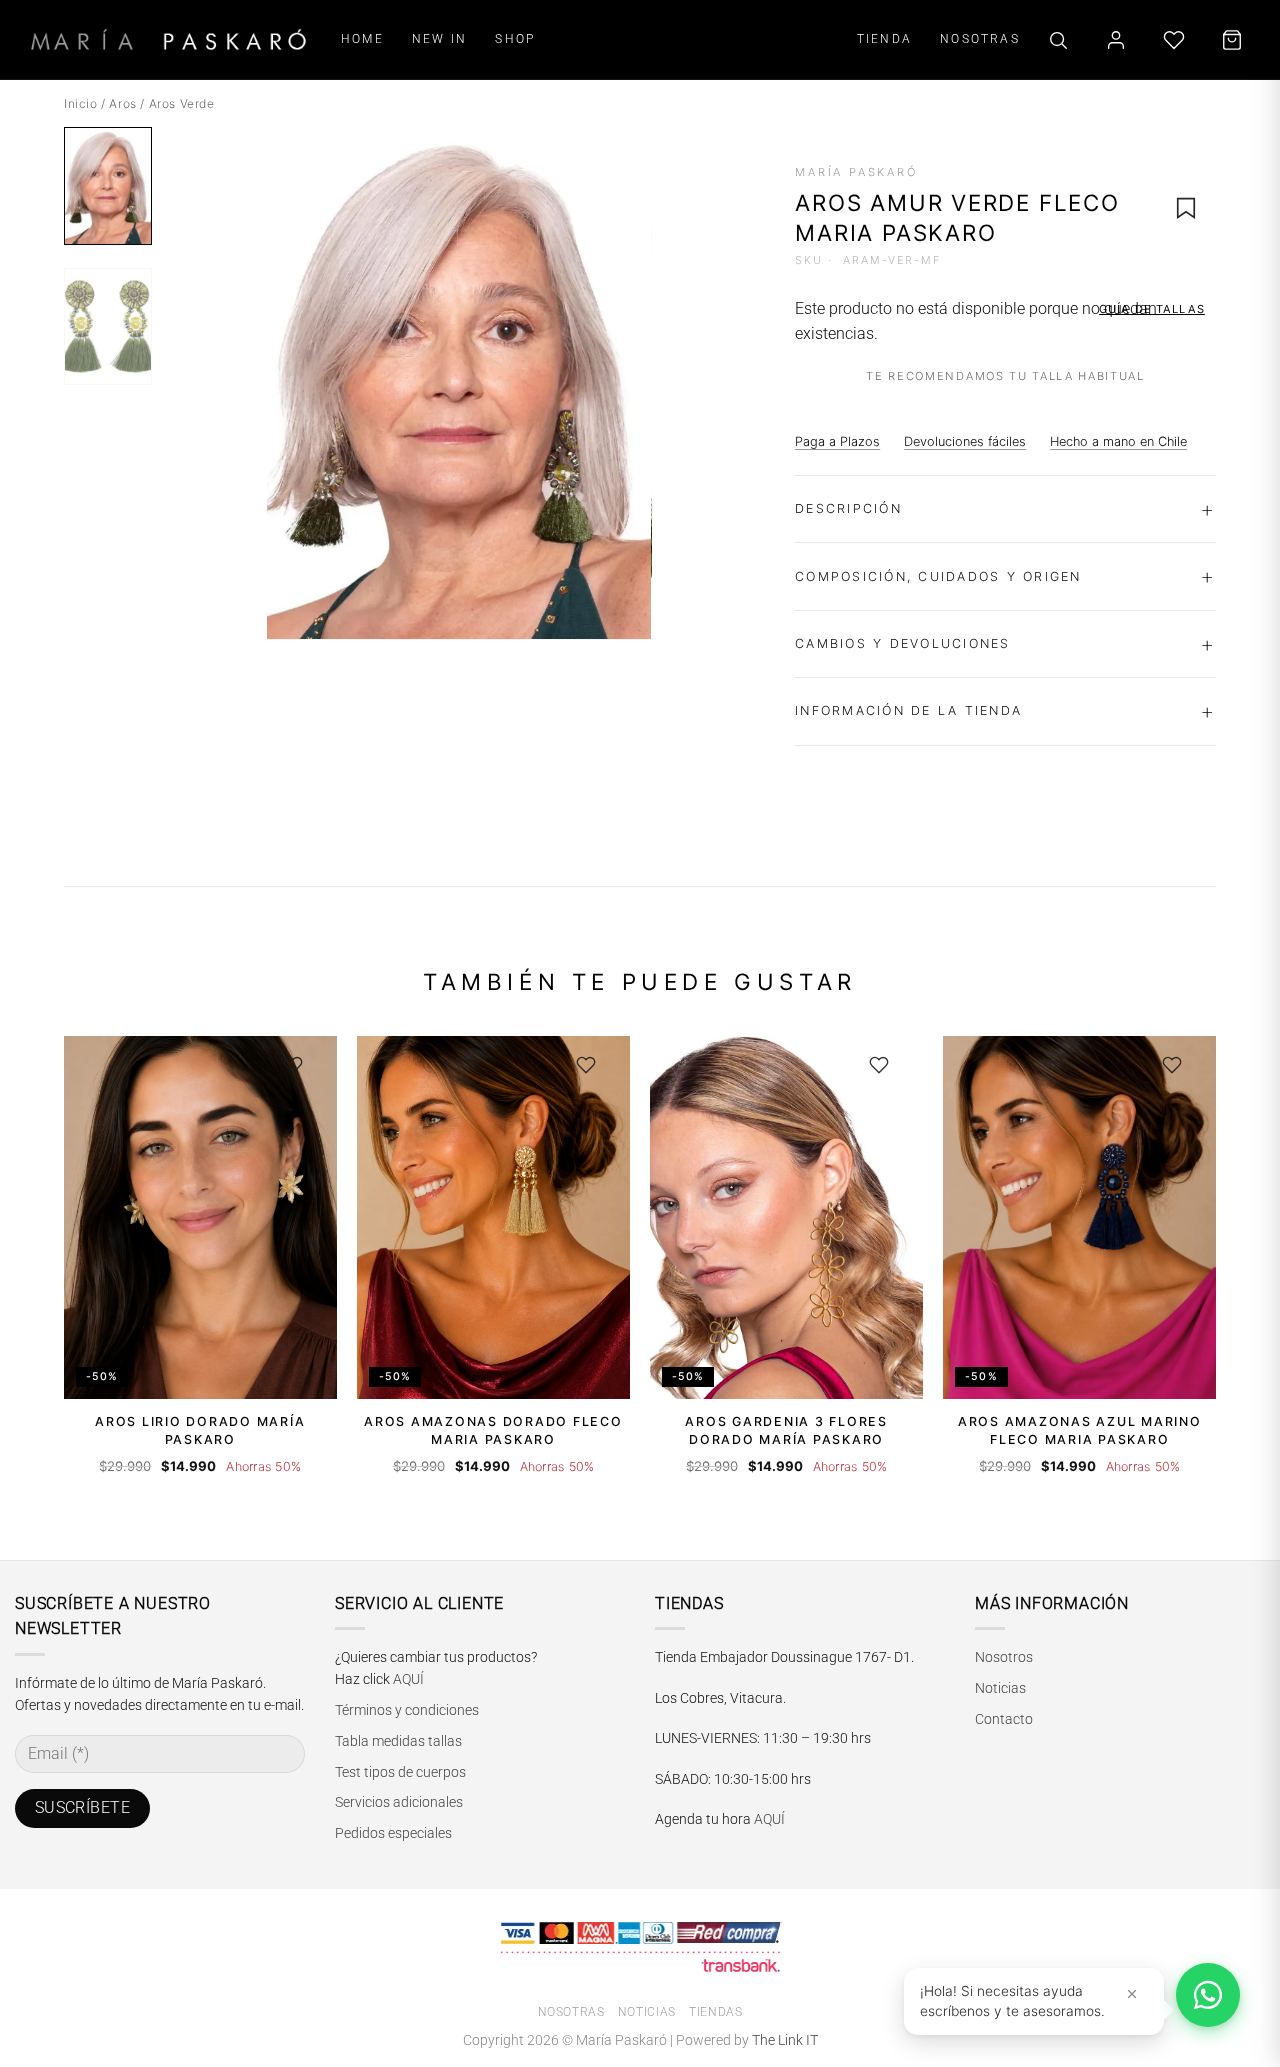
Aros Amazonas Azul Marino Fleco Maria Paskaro (1080, 1430)
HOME (362, 38)
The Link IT (785, 2040)
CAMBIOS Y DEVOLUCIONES (902, 643)
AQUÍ (408, 1679)
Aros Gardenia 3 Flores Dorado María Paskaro (786, 1430)
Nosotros (1004, 1657)
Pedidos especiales (393, 1833)
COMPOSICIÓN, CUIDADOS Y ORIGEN (938, 576)
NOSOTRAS (980, 38)
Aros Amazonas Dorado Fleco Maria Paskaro (493, 1430)
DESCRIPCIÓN (848, 508)
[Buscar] (1058, 40)
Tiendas (715, 2012)
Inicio (81, 103)
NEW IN (439, 38)
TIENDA (884, 38)
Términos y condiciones (407, 1710)
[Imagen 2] (108, 326)
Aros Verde (182, 103)
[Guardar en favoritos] (1186, 207)
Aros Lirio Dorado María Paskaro (200, 1430)
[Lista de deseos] (1174, 40)
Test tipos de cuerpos (400, 1772)
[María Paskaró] (168, 39)
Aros (122, 103)
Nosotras (571, 2012)
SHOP (515, 38)
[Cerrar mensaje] (1132, 1993)
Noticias (1000, 1688)
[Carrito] (1232, 40)
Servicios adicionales (399, 1802)
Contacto (1004, 1719)
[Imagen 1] (108, 185)
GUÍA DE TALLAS (1152, 309)
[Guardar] (293, 1065)
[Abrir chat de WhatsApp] (1208, 1995)
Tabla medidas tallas (398, 1741)
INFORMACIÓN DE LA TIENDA (908, 710)
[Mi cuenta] (1116, 40)
